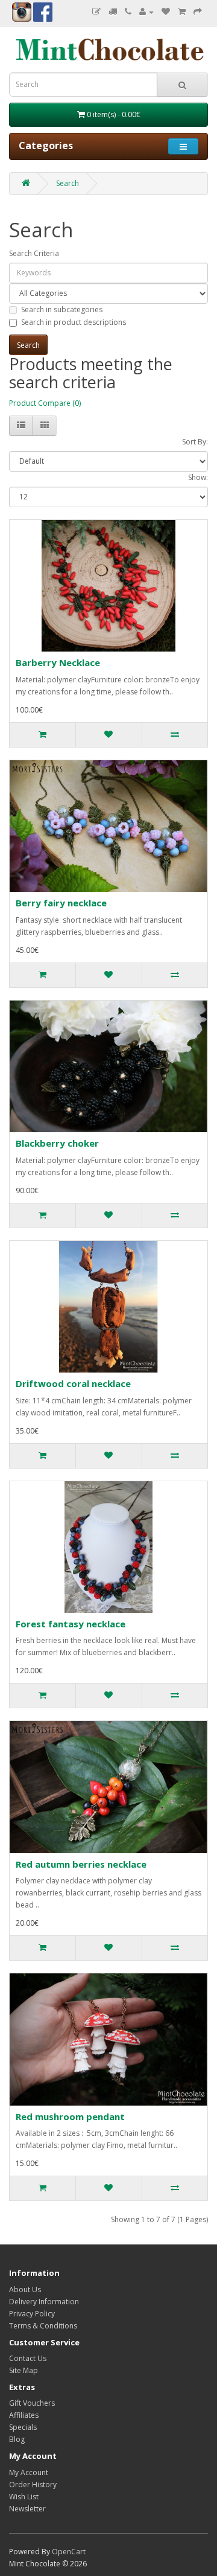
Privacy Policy (32, 2314)
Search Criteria (34, 253)
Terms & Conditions (43, 2326)
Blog (17, 2439)
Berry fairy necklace (61, 903)
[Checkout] (198, 12)
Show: (198, 477)
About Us (25, 2289)
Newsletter (27, 2509)
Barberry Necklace (58, 662)
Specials (23, 2427)
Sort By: (195, 442)
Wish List (24, 2497)
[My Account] (146, 12)
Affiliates (24, 2415)
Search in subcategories (62, 309)
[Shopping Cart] (182, 12)
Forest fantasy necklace (71, 1624)
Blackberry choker (57, 1143)
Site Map (24, 2370)
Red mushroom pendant (70, 2116)
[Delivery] (113, 12)
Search (68, 183)
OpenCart (69, 2552)
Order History (33, 2485)
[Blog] (96, 12)
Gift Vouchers (32, 2403)
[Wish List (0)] (166, 12)
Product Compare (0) (45, 403)
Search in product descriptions (74, 322)
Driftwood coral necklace (73, 1383)
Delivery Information (44, 2302)
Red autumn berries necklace (81, 1864)
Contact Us (28, 2358)
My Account (29, 2472)
